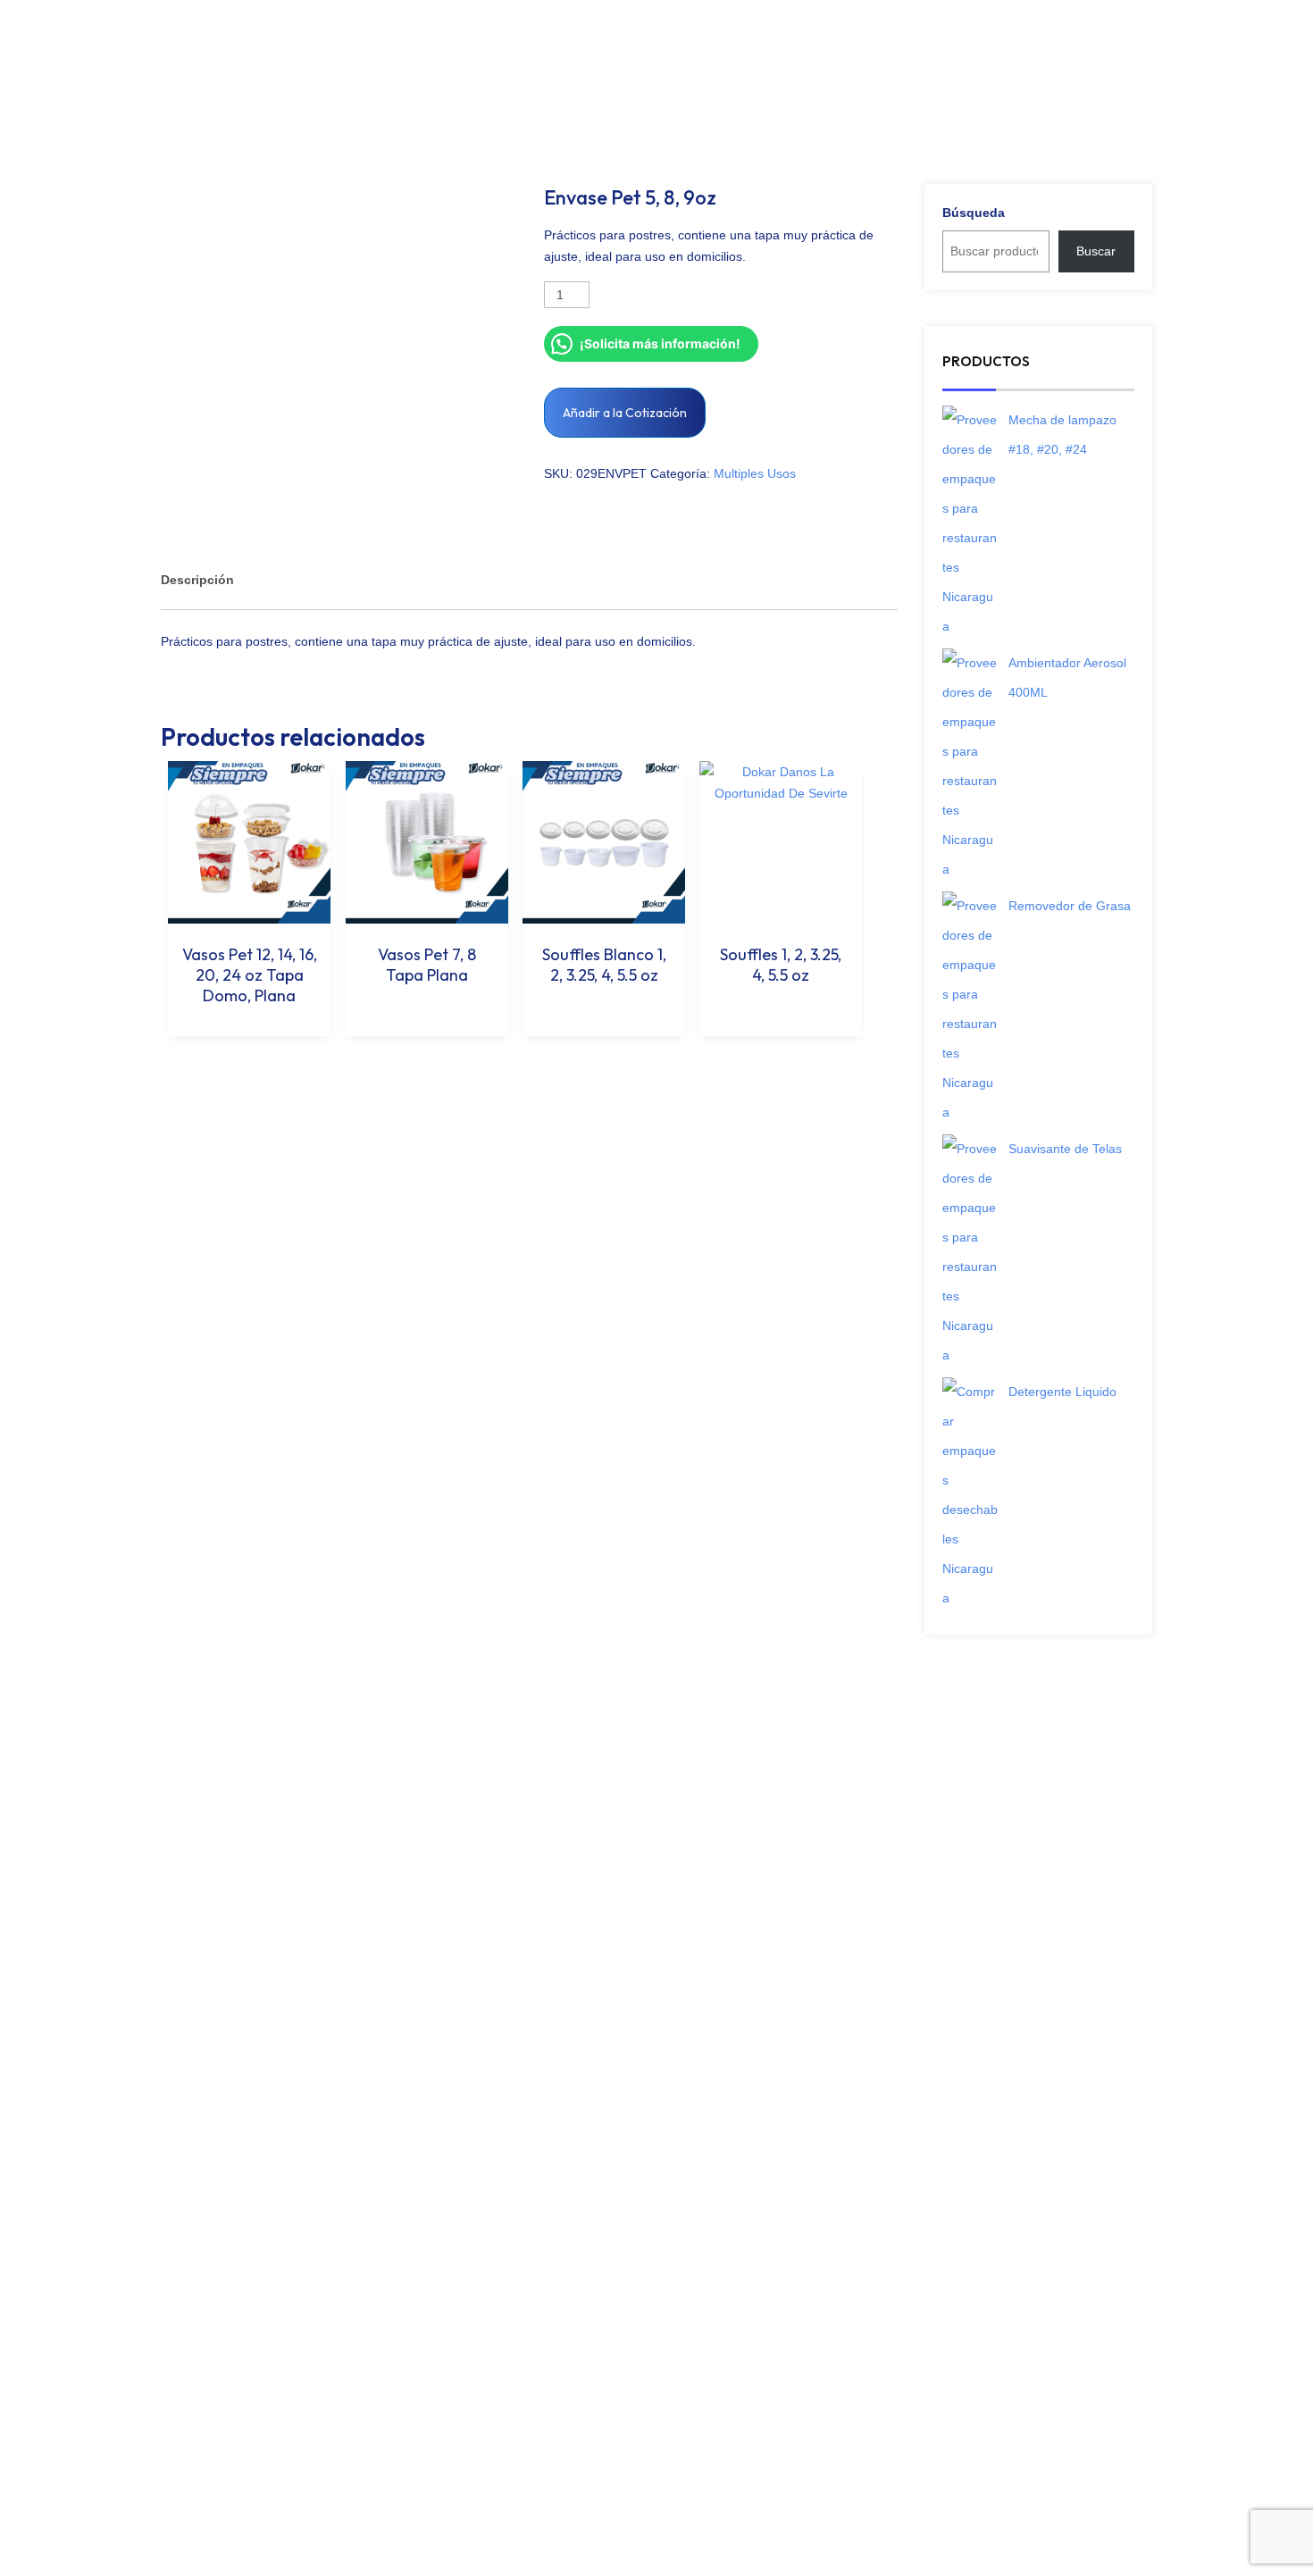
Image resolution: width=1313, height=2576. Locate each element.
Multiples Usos (755, 473)
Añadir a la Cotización (625, 413)
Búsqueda (974, 213)
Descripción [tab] (197, 580)
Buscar (1096, 251)
